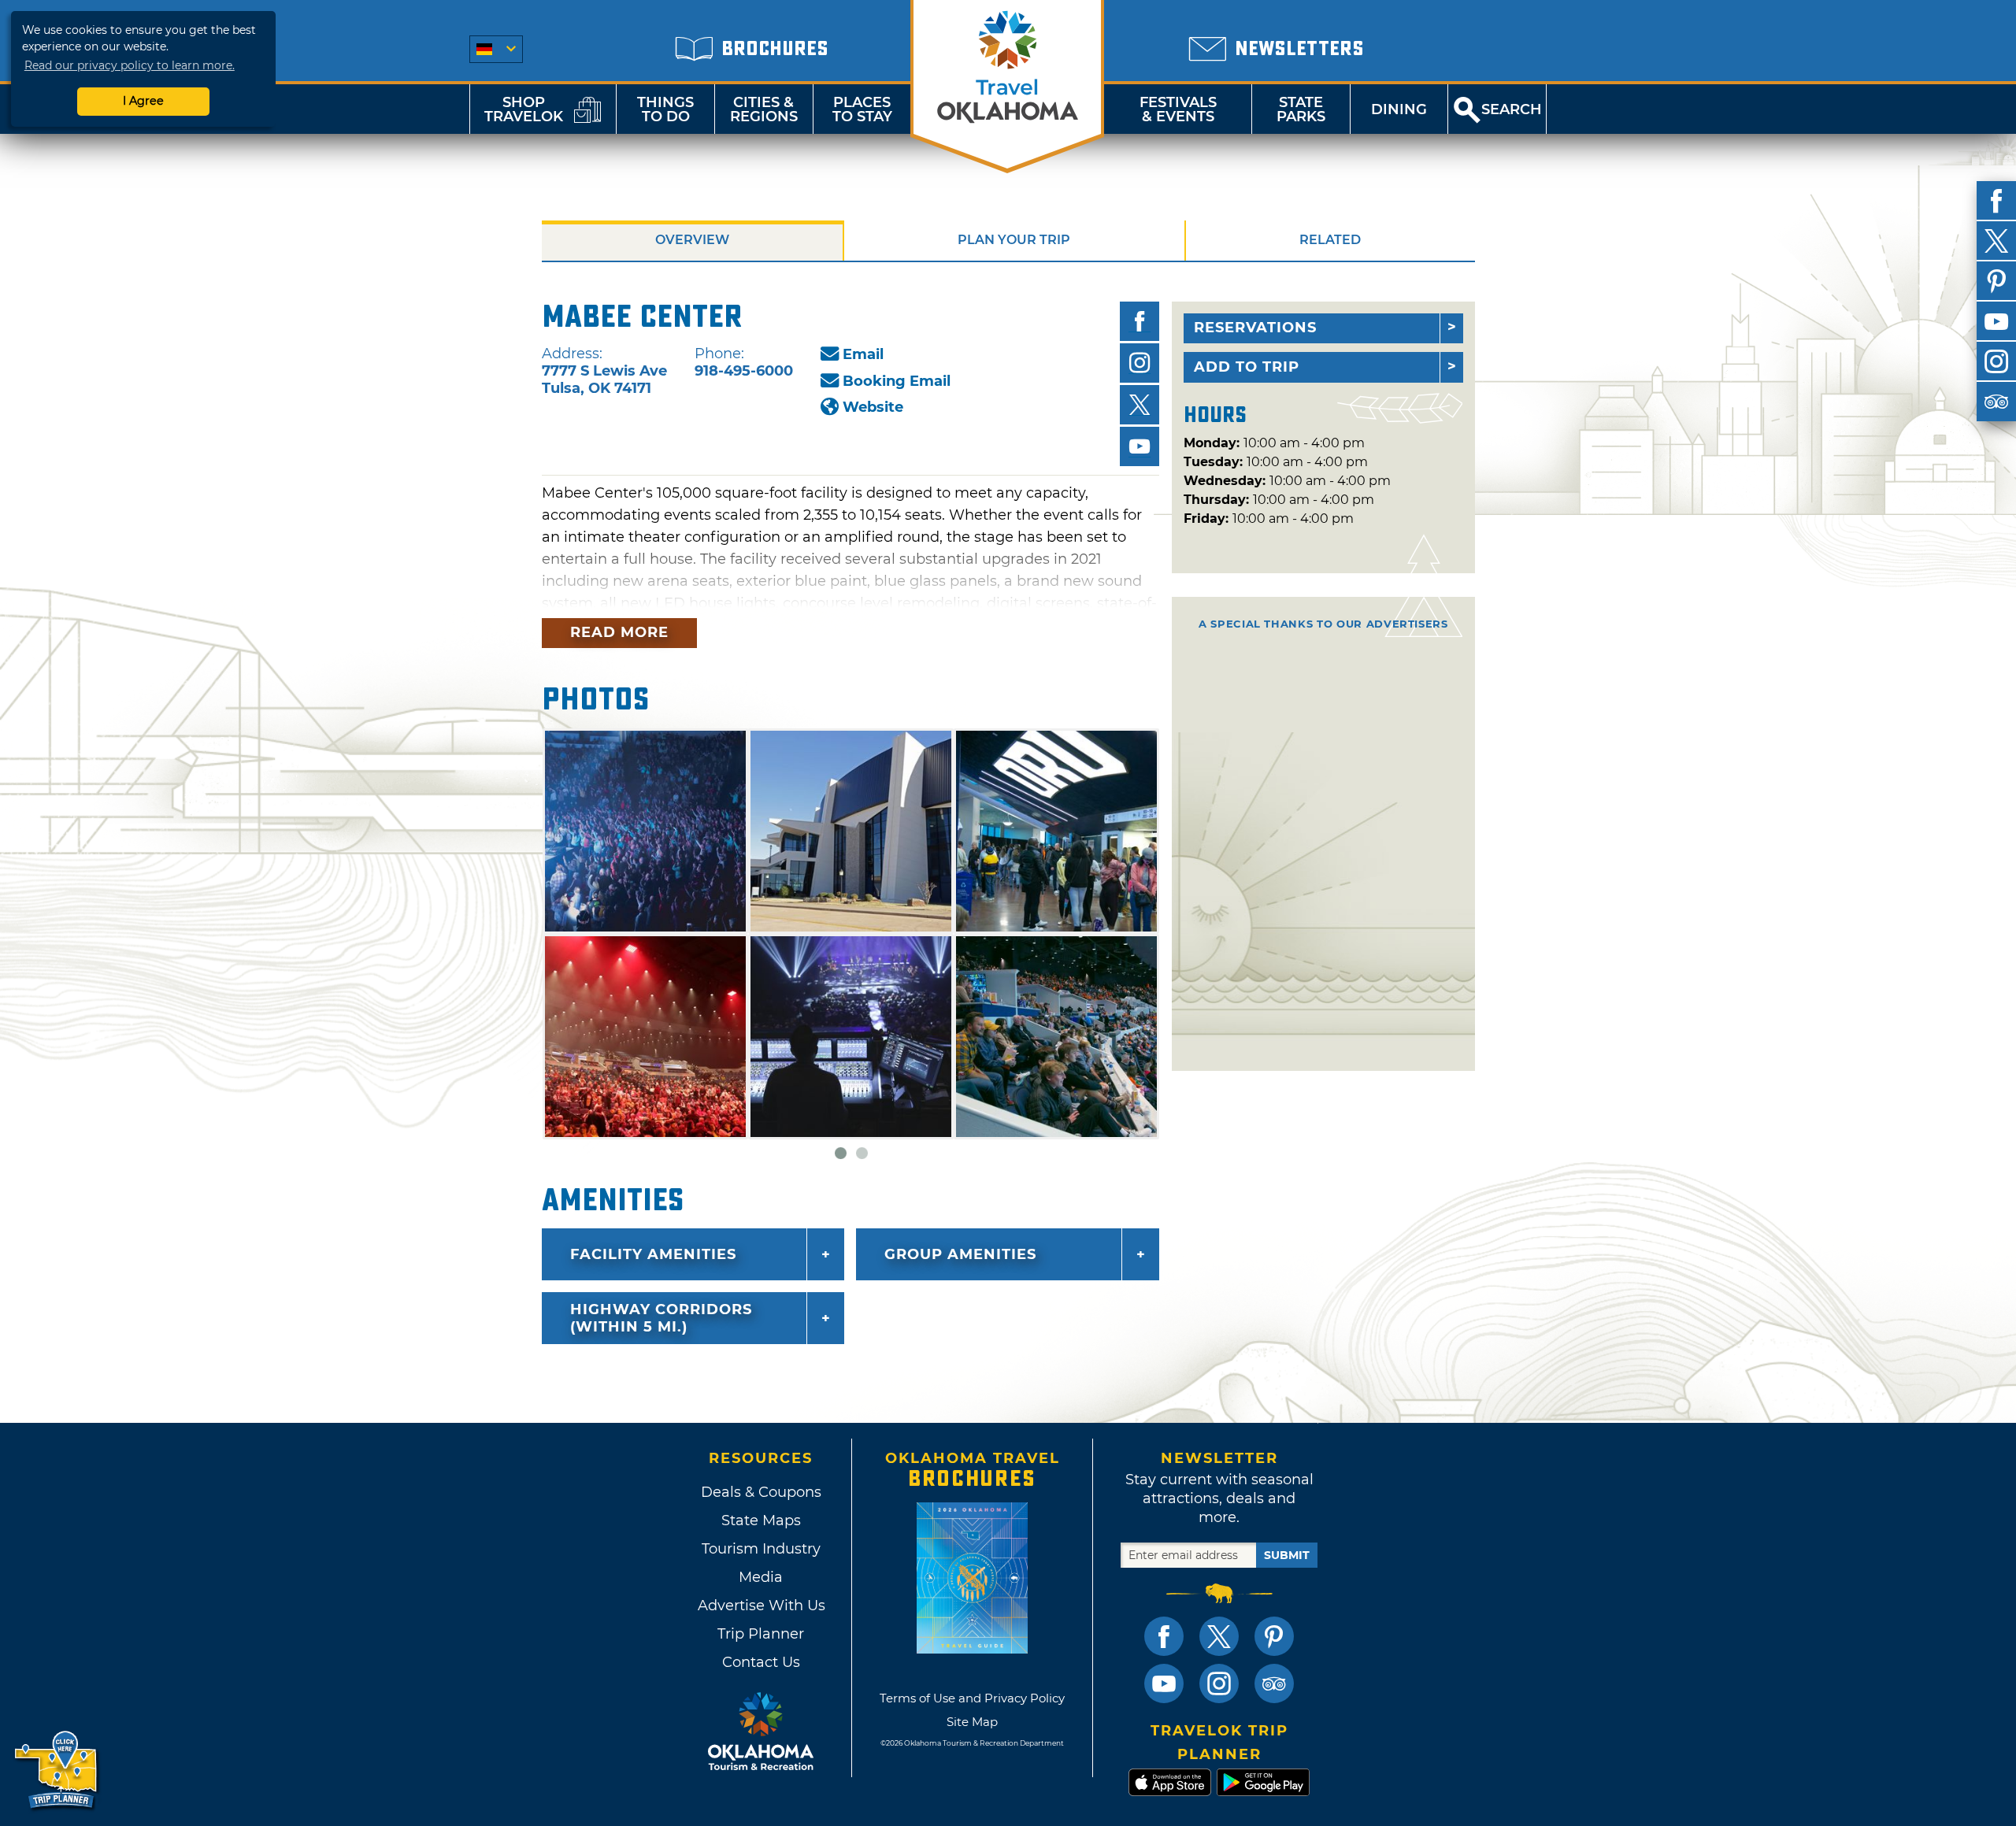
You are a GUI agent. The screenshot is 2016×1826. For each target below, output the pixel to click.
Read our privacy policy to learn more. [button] (130, 65)
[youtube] (1996, 321)
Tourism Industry (761, 1549)
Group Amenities (960, 1254)
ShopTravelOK (524, 109)
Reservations (1255, 328)
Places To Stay (862, 109)
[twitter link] (1219, 1636)
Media (761, 1577)
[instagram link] (1219, 1683)
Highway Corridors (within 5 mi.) (661, 1318)
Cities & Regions (764, 109)
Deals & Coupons (761, 1492)
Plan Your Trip (1014, 240)
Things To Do (665, 109)
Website (873, 407)
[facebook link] (1164, 1636)
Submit (1287, 1555)
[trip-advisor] (1996, 402)
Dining (1399, 109)
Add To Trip (1247, 367)
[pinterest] (1996, 281)
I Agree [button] (143, 101)
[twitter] (1996, 241)
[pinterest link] (1274, 1636)
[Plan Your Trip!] (57, 1770)
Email (863, 354)
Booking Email (897, 381)
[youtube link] (1164, 1683)
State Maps (761, 1520)
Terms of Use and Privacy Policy (972, 1698)
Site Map (972, 1722)
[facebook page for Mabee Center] (1140, 321)
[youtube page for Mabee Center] (1140, 446)
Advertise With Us (761, 1606)
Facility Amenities (653, 1254)
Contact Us (761, 1662)
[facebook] (1996, 201)
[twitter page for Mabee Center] (1140, 405)
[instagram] (1996, 361)
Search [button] (1512, 109)
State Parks (1301, 109)
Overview (692, 240)
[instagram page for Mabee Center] (1140, 363)
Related (1330, 240)
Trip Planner (761, 1634)
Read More (619, 632)
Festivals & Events (1178, 109)
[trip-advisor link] (1274, 1683)
